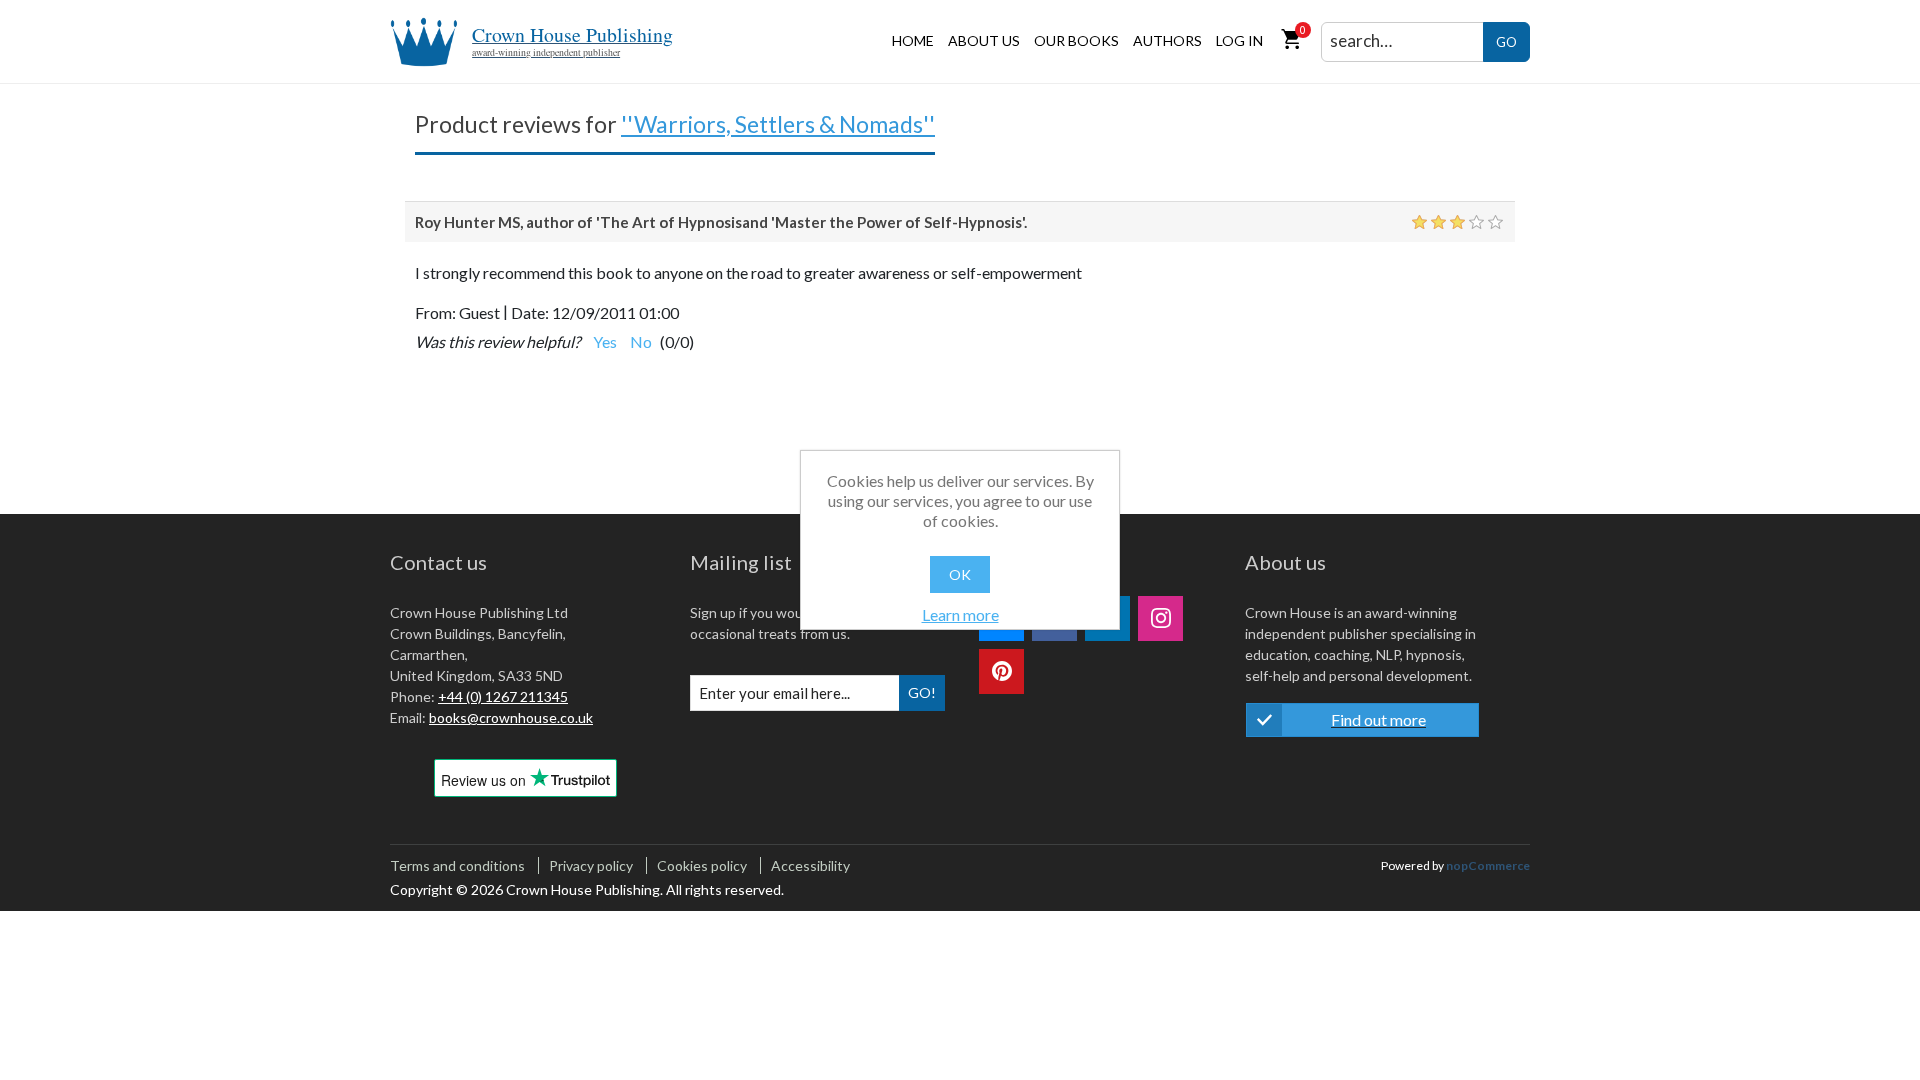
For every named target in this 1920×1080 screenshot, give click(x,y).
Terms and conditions (457, 865)
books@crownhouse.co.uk (511, 717)
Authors (1167, 40)
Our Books (1076, 40)
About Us (984, 40)
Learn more (960, 614)
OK (960, 574)
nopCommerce (1488, 865)
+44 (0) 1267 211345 (503, 696)
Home (913, 40)
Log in (1239, 40)
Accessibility (810, 865)
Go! (922, 692)
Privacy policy (591, 865)
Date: (530, 312)
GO (1506, 42)
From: (435, 312)
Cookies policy (702, 865)
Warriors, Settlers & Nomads (778, 124)
